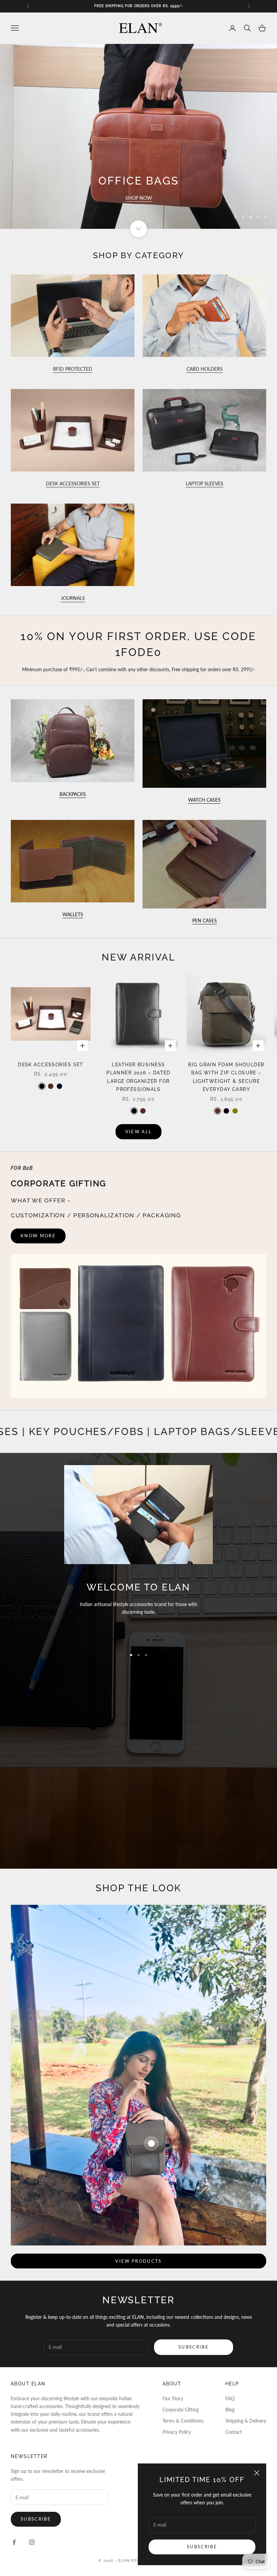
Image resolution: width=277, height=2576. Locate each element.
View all (139, 1132)
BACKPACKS (73, 794)
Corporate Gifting (181, 2410)
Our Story (173, 2398)
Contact (234, 2432)
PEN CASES (205, 920)
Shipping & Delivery (246, 2421)
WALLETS (73, 914)
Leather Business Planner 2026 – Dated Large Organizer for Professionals (138, 1077)
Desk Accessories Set (51, 1064)
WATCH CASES (204, 800)
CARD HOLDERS (205, 369)
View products (138, 2261)
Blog (230, 2410)
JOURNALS (73, 598)
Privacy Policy (177, 2432)
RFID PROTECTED (73, 369)
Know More (38, 1236)
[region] (138, 136)
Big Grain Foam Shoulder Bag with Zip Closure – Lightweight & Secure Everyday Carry (226, 1077)
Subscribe (202, 2547)
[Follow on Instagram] (32, 2542)
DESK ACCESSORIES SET (73, 483)
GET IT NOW (138, 198)
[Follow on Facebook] (14, 2542)
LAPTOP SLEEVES (205, 483)
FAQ (230, 2398)
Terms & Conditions (183, 2421)
